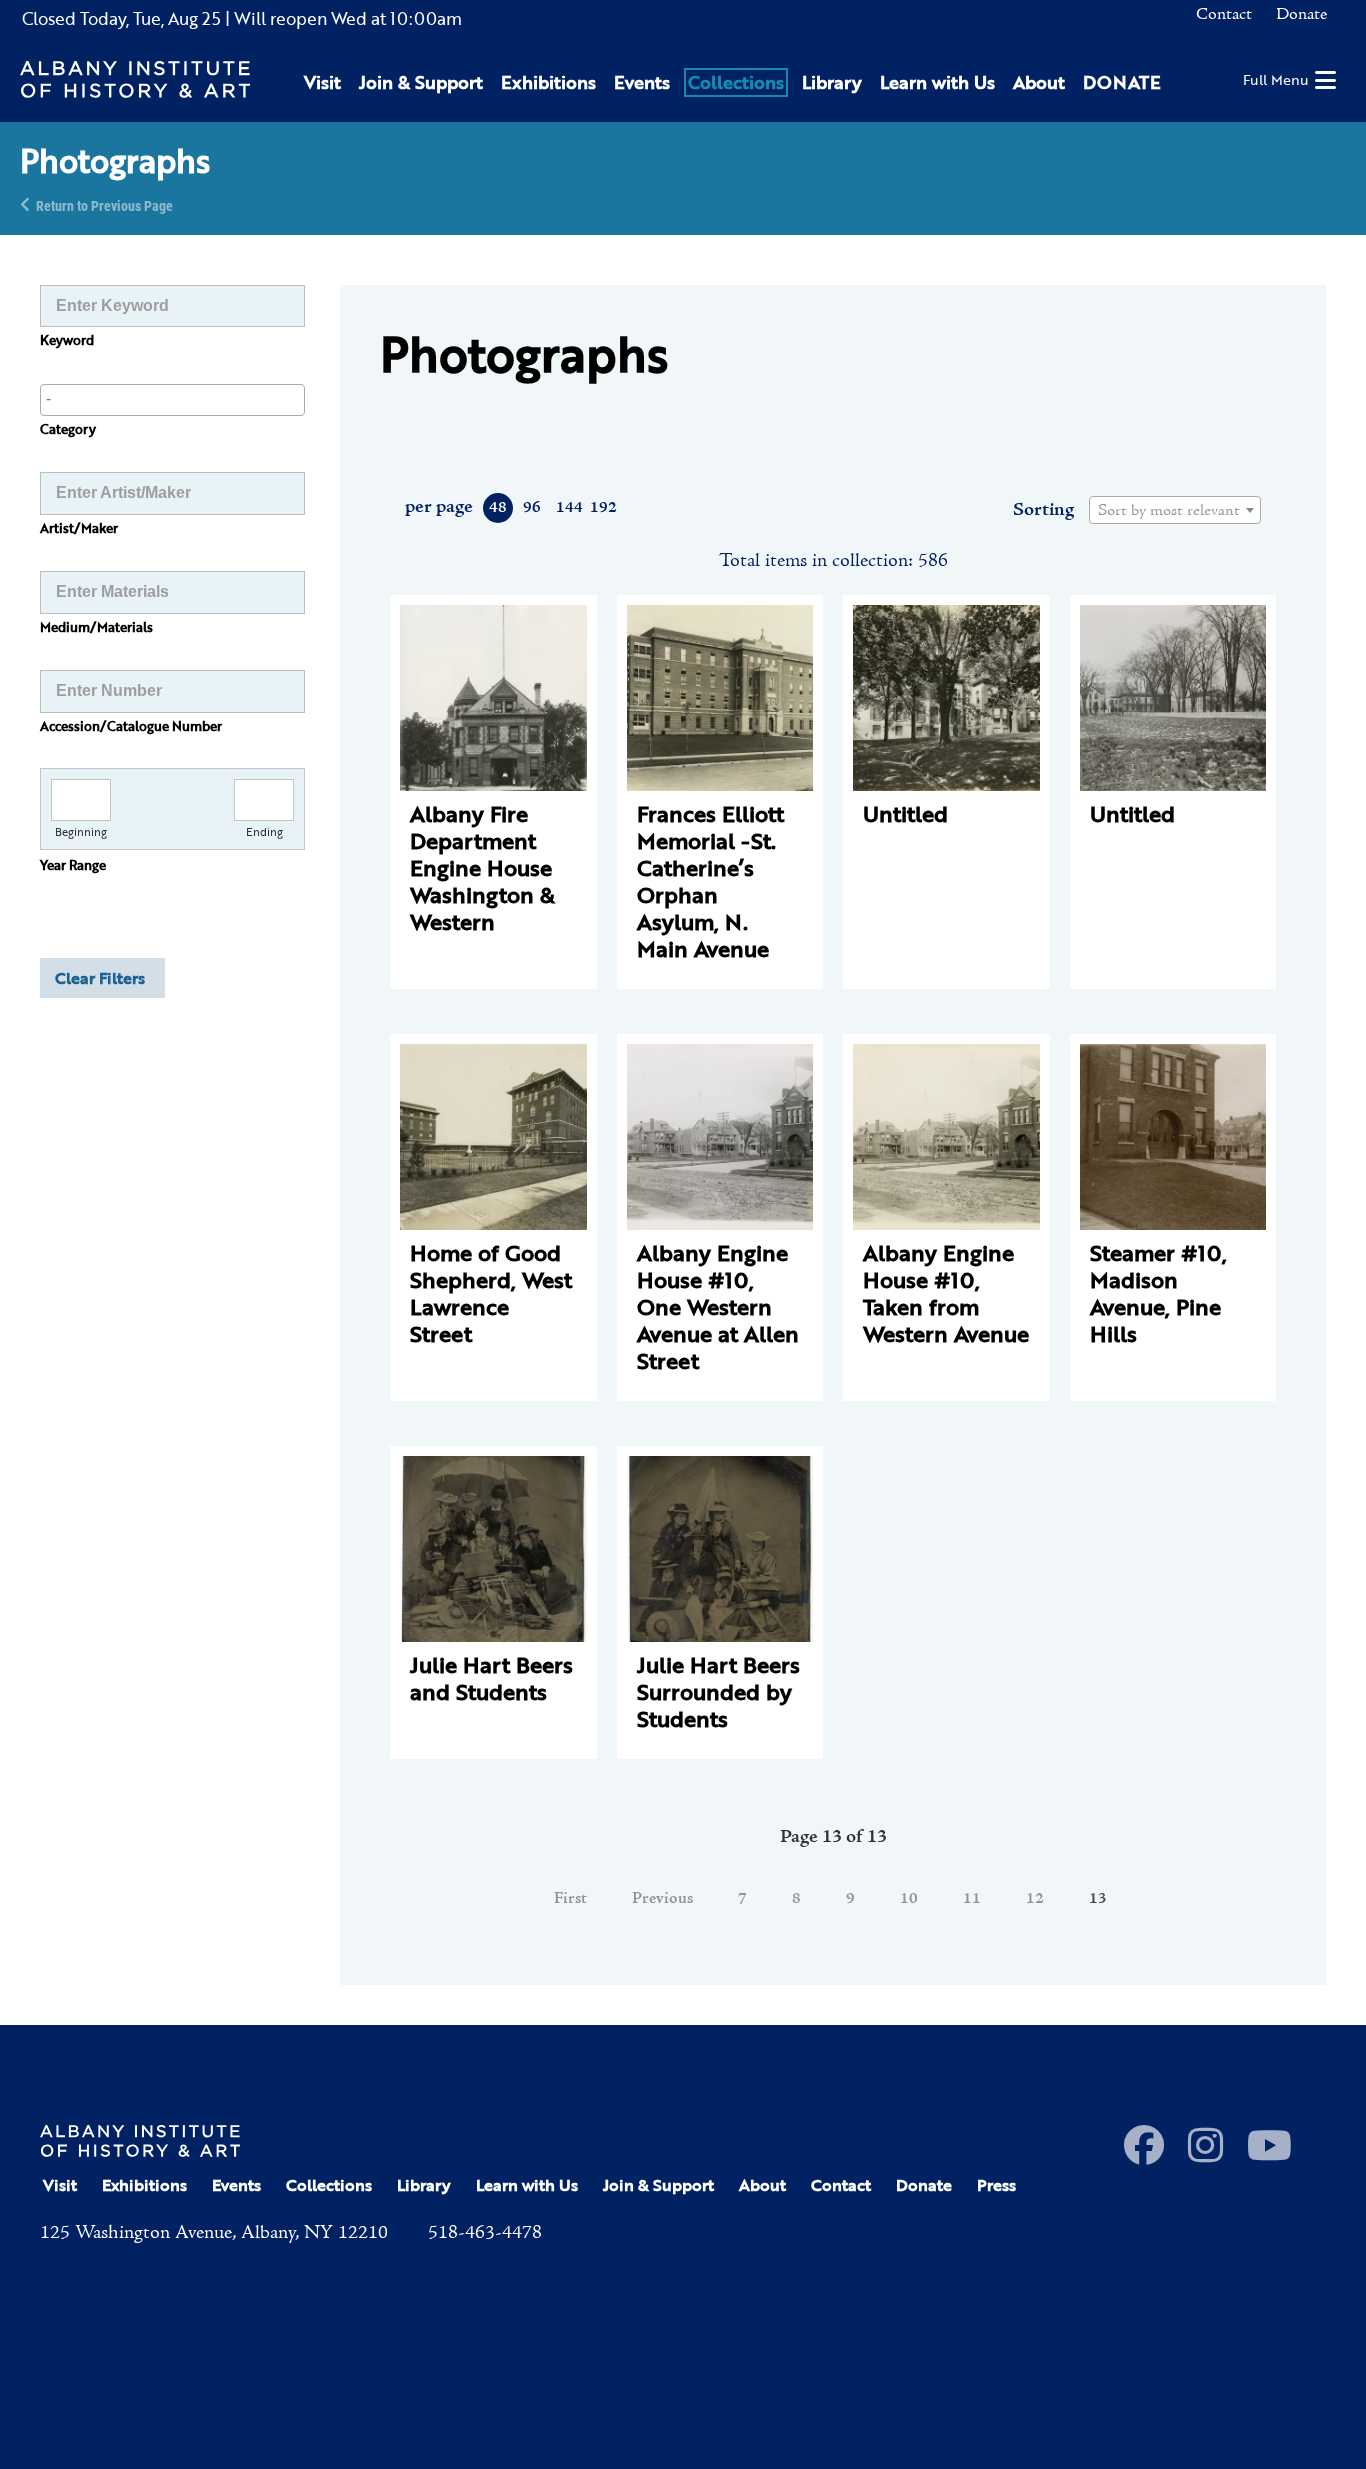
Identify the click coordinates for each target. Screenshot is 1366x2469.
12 (1035, 1899)
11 (972, 1899)
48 (498, 508)
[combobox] (172, 400)
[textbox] (1175, 511)
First (570, 1899)
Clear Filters (100, 978)
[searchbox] (172, 399)
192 (602, 508)
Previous (662, 1899)
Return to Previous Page (104, 204)
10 (909, 1899)
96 (532, 508)
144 (568, 508)
